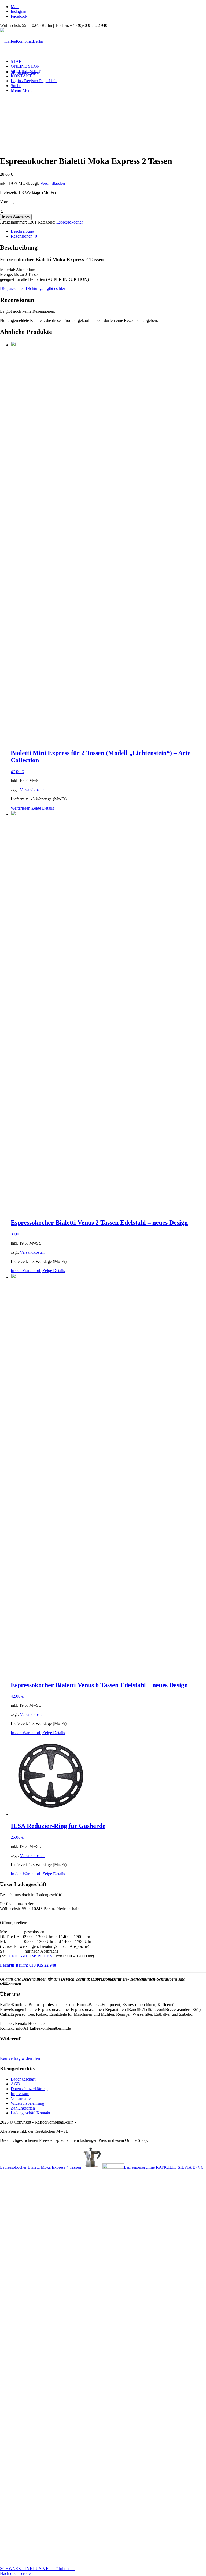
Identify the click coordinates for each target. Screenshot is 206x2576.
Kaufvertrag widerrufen (20, 2058)
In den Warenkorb (16, 217)
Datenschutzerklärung (29, 2089)
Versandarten (22, 2098)
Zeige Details (43, 808)
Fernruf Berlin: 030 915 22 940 (28, 1965)
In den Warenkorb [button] (26, 1271)
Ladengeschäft (23, 2079)
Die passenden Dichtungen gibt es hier (33, 288)
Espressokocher (70, 222)
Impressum (20, 2094)
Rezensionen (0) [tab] (25, 236)
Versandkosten (53, 183)
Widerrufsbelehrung (27, 2103)
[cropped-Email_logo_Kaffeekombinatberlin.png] (22, 41)
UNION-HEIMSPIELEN (31, 1956)
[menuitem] (108, 62)
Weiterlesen (21, 808)
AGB (15, 2084)
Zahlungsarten (23, 2108)
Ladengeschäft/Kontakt (30, 2113)
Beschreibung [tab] (22, 231)
